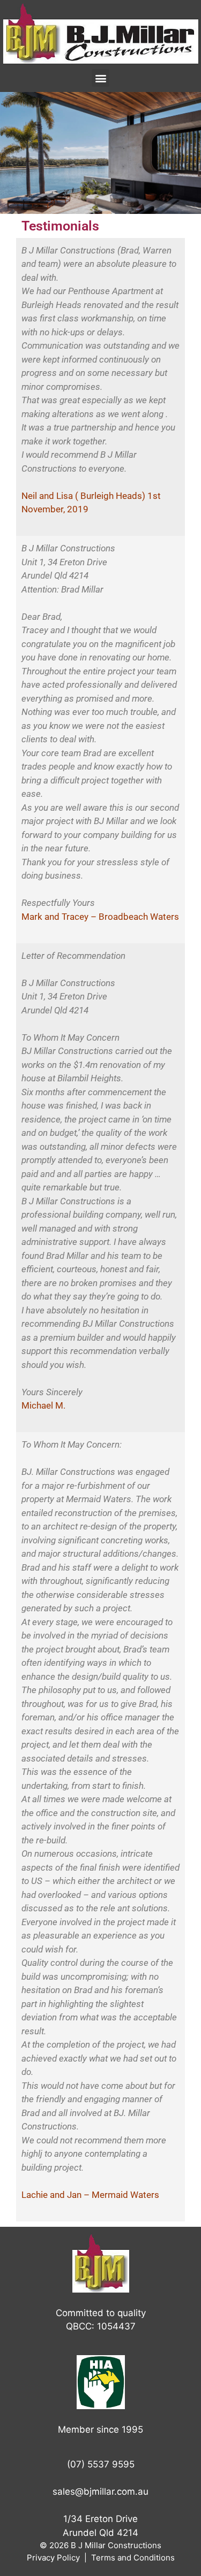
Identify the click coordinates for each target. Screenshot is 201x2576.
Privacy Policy (53, 2558)
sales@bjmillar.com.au (100, 2492)
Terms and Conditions (133, 2558)
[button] (100, 78)
